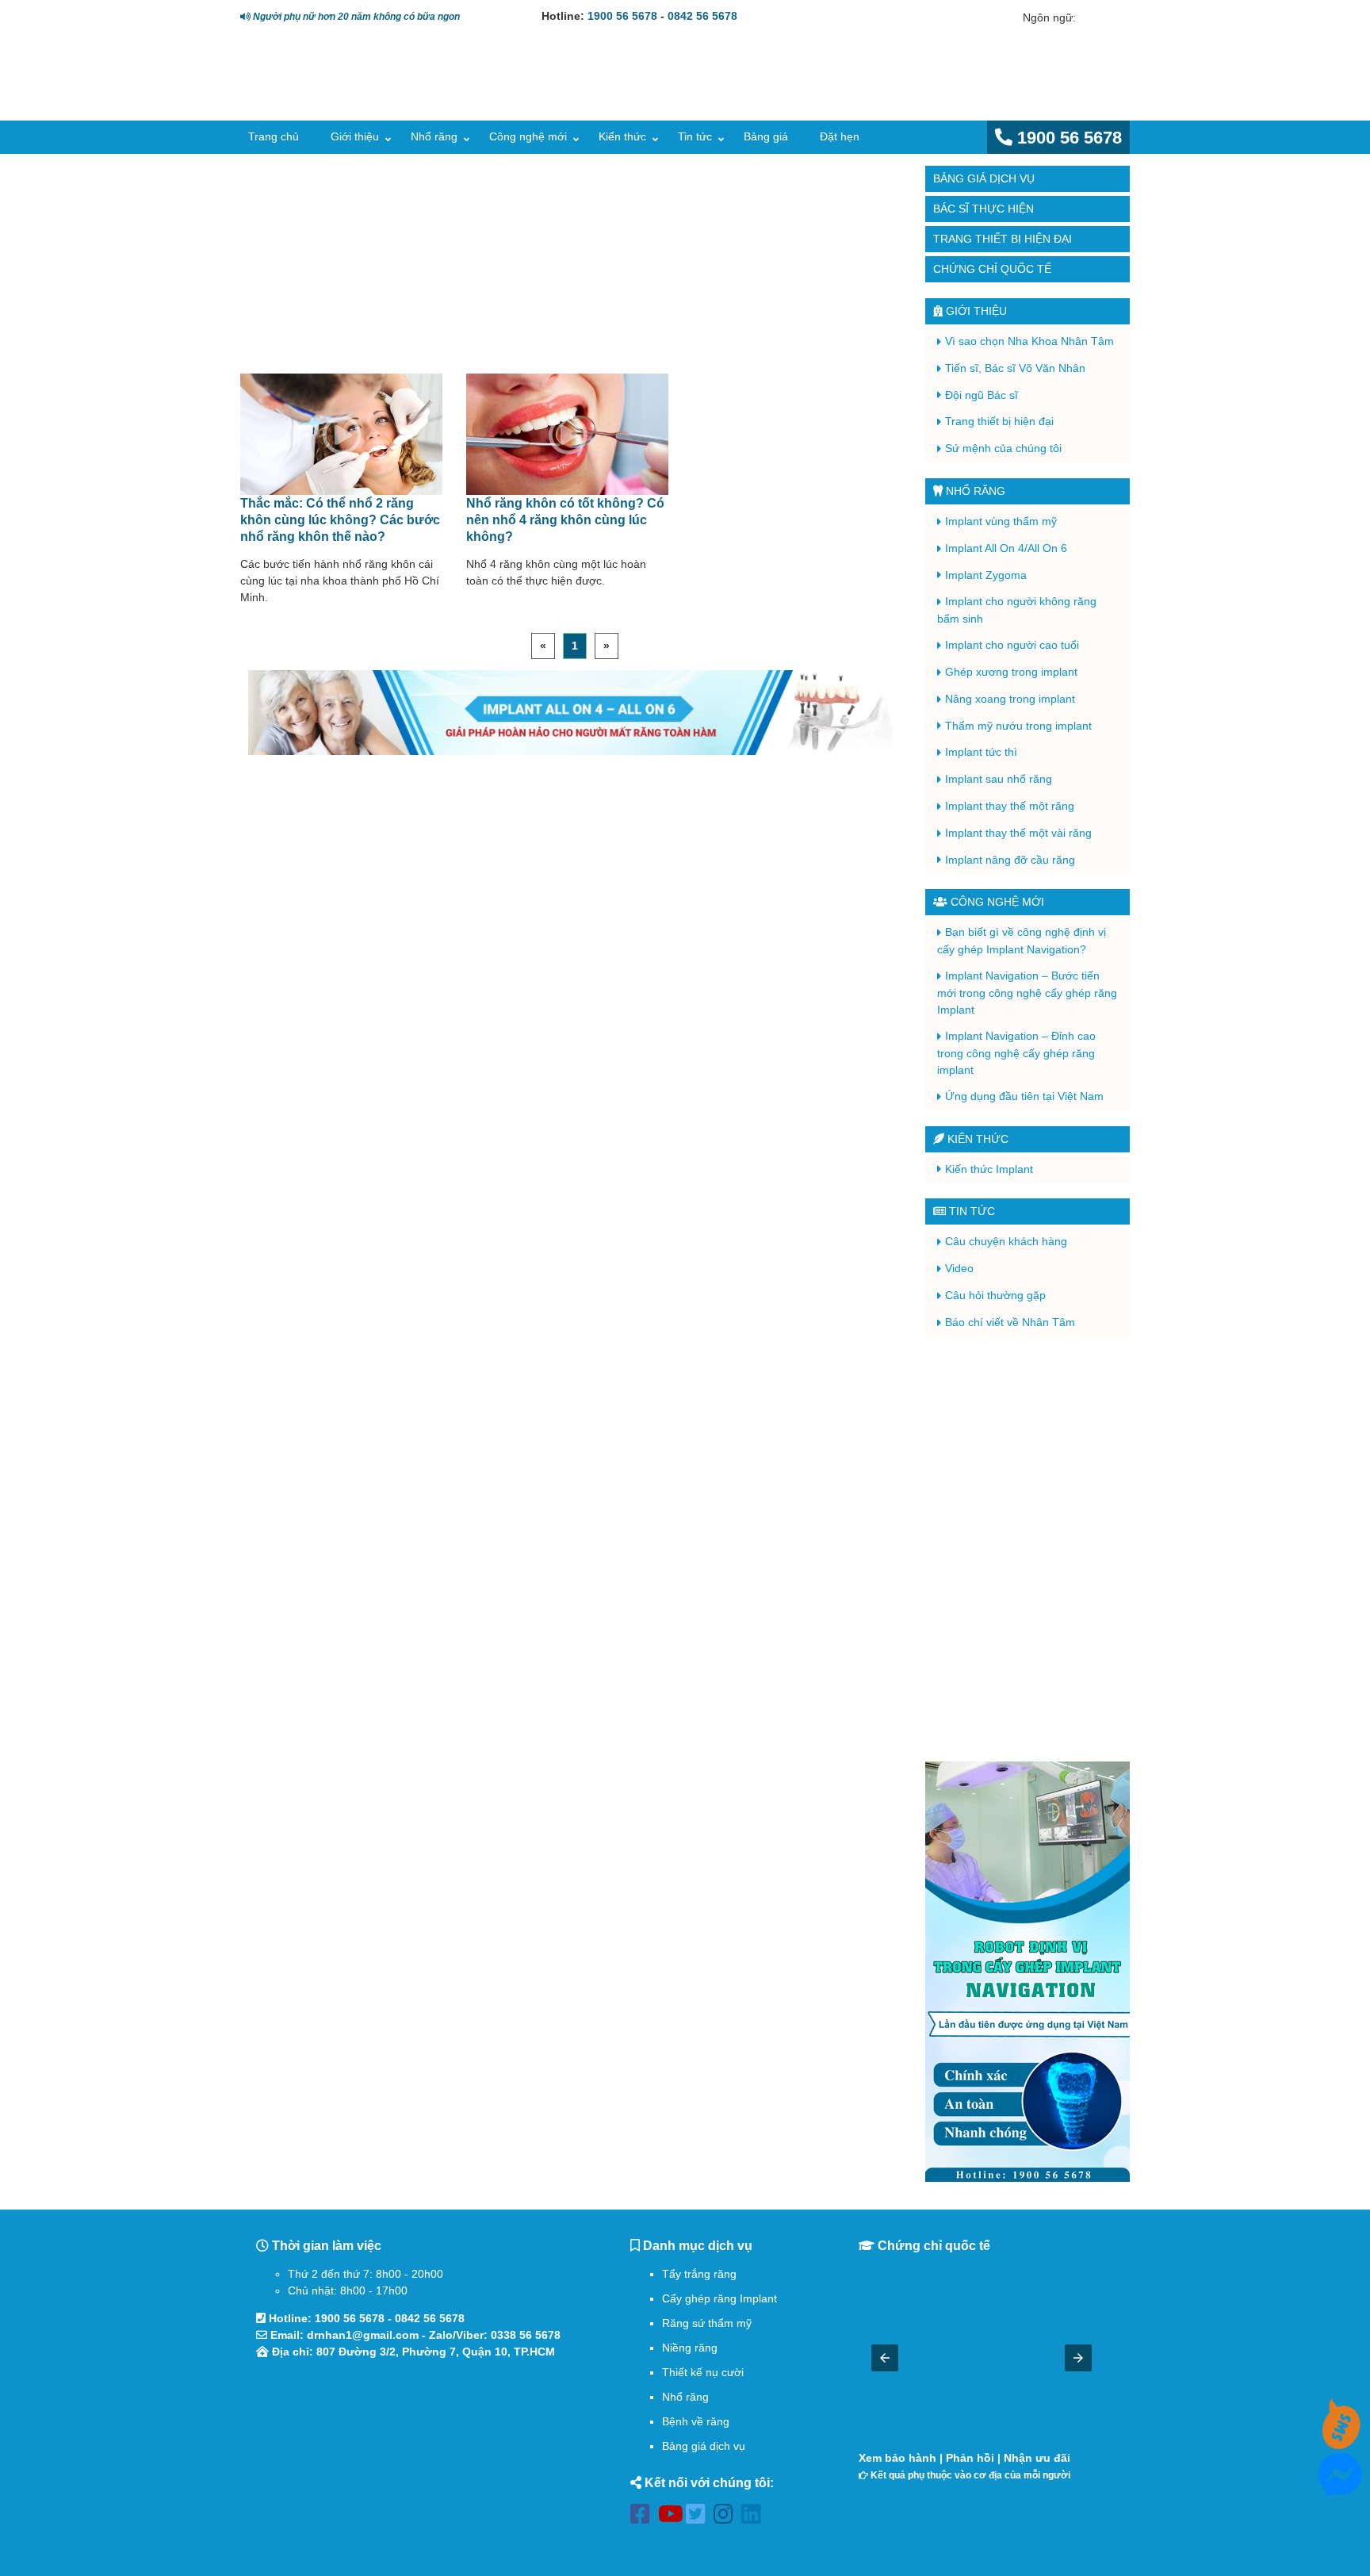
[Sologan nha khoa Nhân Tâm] (859, 92)
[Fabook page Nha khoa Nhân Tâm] (644, 2517)
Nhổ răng (434, 136)
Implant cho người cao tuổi (1012, 645)
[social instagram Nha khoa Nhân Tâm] (727, 2517)
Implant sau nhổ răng (999, 779)
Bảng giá (766, 136)
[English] (1089, 17)
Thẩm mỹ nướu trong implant (1018, 726)
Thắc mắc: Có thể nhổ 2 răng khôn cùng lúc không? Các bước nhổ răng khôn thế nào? (340, 519)
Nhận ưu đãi (1037, 2458)
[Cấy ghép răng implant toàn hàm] (571, 713)
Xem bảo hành (897, 2458)
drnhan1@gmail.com (363, 2335)
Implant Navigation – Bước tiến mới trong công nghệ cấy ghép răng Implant (1027, 993)
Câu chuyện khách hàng (1006, 1241)
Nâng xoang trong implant (1010, 699)
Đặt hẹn (840, 136)
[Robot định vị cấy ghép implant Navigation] (1027, 1972)
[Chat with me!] (1340, 2440)
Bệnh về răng (696, 2421)
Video (959, 1268)
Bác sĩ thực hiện (983, 209)
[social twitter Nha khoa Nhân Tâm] (700, 2517)
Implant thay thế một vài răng (1018, 833)
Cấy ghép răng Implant (719, 2298)
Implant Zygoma (986, 575)
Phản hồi (970, 2458)
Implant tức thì (981, 752)
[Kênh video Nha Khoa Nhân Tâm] (571, 266)
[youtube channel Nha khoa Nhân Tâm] (672, 2517)
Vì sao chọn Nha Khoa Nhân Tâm (1029, 341)
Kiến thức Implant (989, 1169)
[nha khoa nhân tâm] (354, 96)
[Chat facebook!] (1340, 2487)
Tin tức (695, 136)
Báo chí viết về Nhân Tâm (1010, 1322)
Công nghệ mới (528, 136)
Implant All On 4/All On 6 (1006, 548)
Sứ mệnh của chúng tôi (1003, 448)
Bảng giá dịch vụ (984, 178)
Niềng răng (690, 2348)
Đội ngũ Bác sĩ (982, 395)
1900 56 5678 (622, 16)
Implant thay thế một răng (1010, 806)
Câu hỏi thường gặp (995, 1295)
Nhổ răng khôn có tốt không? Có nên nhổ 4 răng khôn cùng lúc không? (565, 519)
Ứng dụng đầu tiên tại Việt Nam (1024, 1096)
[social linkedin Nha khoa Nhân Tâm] (755, 2517)
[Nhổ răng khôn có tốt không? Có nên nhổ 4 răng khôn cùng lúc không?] (568, 435)
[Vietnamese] (1111, 17)
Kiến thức (622, 136)
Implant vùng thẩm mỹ (1001, 521)
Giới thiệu (355, 136)
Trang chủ (274, 136)
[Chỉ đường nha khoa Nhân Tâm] (415, 2454)
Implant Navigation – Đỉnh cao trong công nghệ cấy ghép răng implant (1016, 1053)
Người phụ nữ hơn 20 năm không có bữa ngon (355, 16)
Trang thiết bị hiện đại (1003, 239)
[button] (885, 2358)
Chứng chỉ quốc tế (992, 269)
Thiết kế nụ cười (703, 2372)
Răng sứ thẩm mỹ (707, 2323)
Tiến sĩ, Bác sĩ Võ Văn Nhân (1015, 368)
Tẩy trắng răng (699, 2274)
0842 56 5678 (702, 16)
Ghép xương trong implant (1011, 672)
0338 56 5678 (526, 2335)
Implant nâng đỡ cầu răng (1010, 860)
